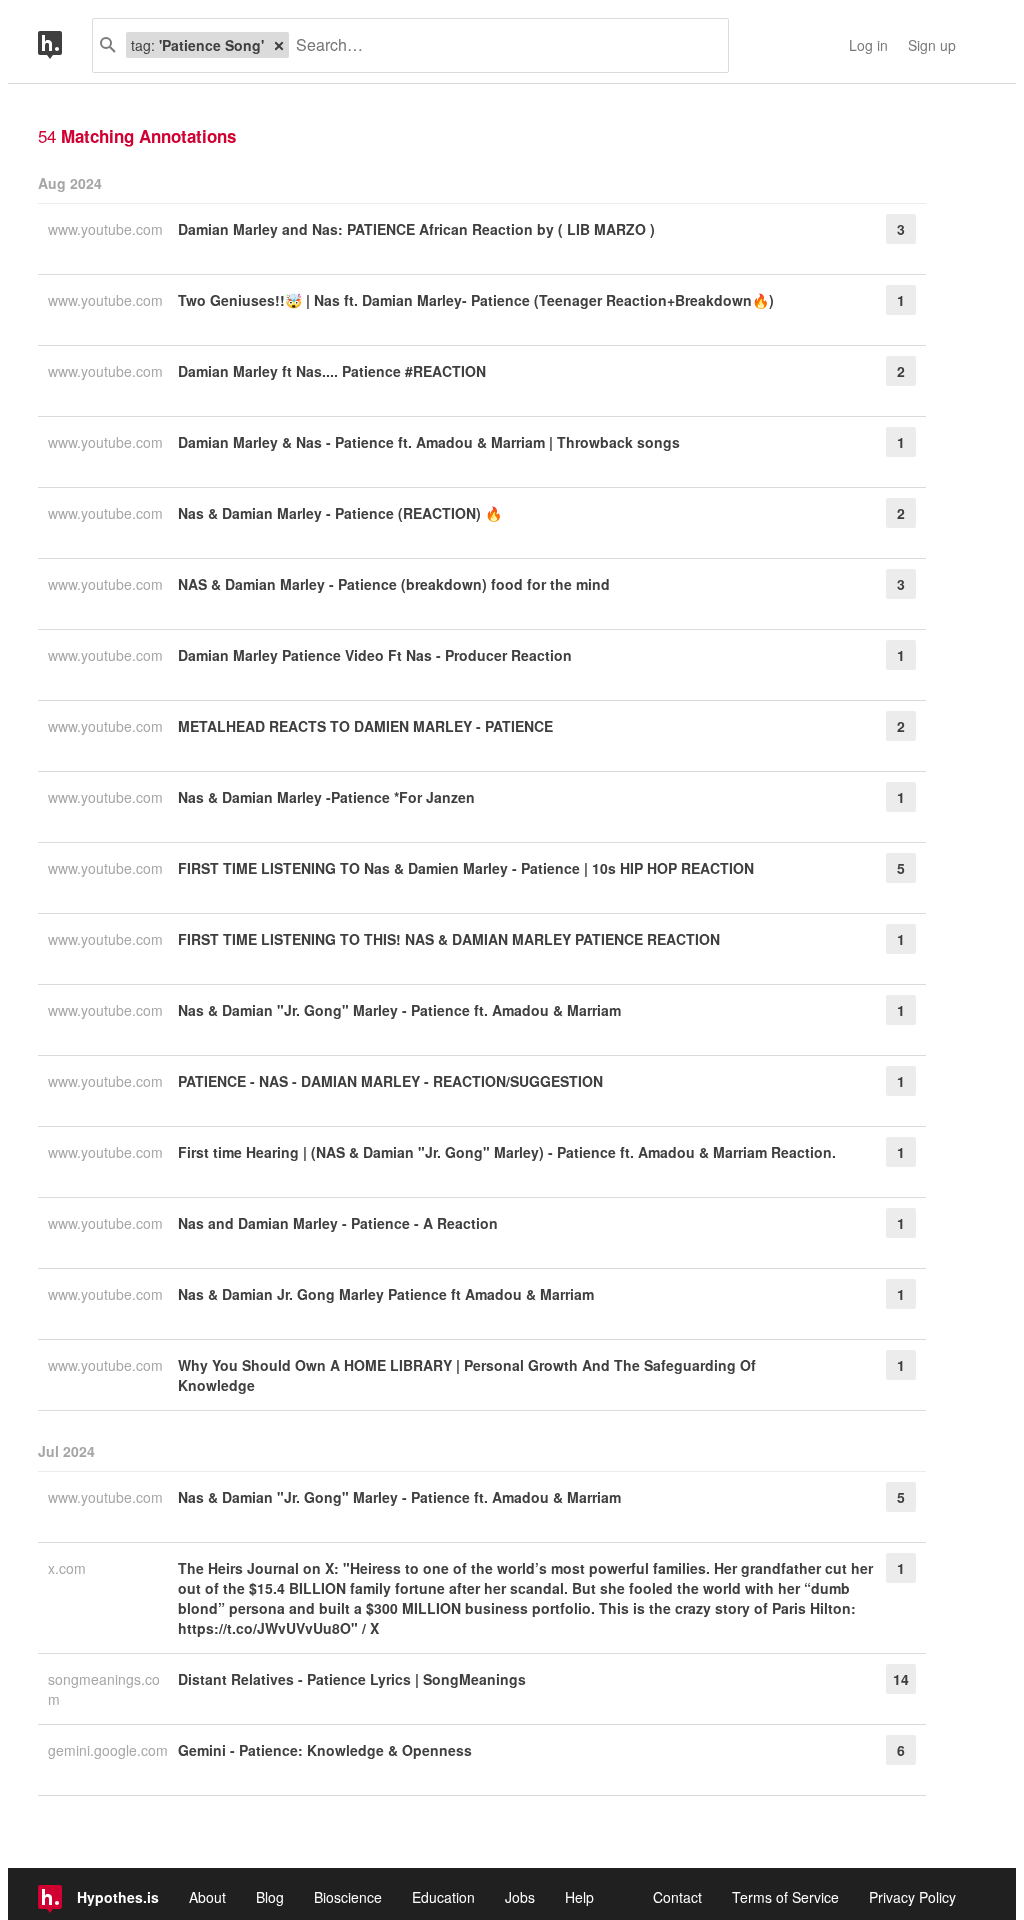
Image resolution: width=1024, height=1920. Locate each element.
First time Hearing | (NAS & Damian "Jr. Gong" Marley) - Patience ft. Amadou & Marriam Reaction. (507, 1152)
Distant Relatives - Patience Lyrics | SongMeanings (352, 1679)
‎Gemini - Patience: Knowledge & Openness (325, 1750)
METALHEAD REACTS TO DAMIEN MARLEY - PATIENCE (365, 726)
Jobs (520, 1897)
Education (443, 1897)
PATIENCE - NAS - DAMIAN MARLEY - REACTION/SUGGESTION (390, 1081)
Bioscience (348, 1897)
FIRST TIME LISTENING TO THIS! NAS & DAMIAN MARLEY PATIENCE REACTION (449, 939)
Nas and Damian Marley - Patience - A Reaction (338, 1223)
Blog (270, 1897)
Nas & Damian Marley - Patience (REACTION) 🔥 (340, 513)
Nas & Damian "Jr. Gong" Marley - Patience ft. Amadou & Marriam (399, 1010)
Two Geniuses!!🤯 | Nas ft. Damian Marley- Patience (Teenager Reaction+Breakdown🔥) (476, 300)
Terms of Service (785, 1897)
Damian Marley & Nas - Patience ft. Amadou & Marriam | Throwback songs (429, 442)
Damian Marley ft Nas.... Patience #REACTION (332, 371)
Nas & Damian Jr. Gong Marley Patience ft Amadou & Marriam (386, 1294)
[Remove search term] (279, 45)
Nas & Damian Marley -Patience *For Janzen (326, 797)
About (207, 1897)
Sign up (932, 45)
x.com (69, 1568)
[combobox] (501, 45)
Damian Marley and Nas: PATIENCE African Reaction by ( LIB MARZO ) (416, 229)
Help (579, 1897)
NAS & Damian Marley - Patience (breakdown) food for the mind (394, 584)
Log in (868, 45)
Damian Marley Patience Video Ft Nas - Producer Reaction (375, 655)
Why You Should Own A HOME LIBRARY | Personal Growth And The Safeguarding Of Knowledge (467, 1375)
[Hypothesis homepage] (65, 45)
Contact (677, 1897)
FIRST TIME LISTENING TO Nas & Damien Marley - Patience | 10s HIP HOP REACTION (466, 868)
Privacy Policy (912, 1897)
